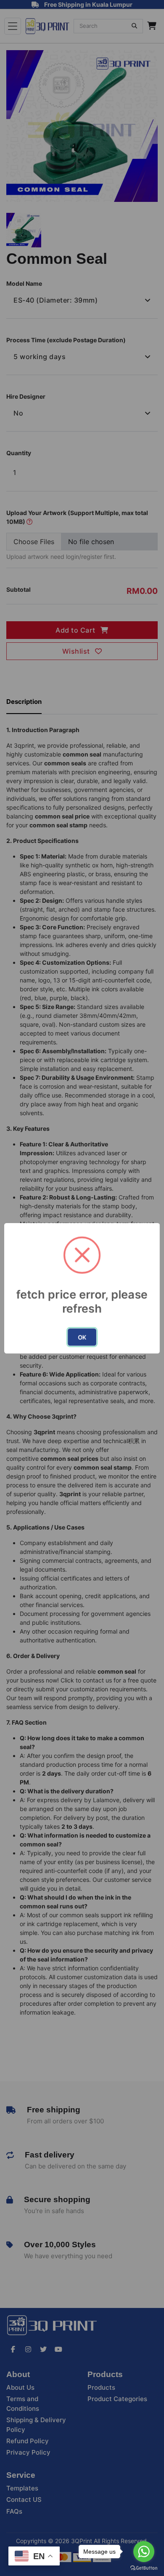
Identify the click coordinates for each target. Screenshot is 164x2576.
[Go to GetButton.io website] (144, 2568)
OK (82, 1337)
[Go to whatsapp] (144, 2552)
